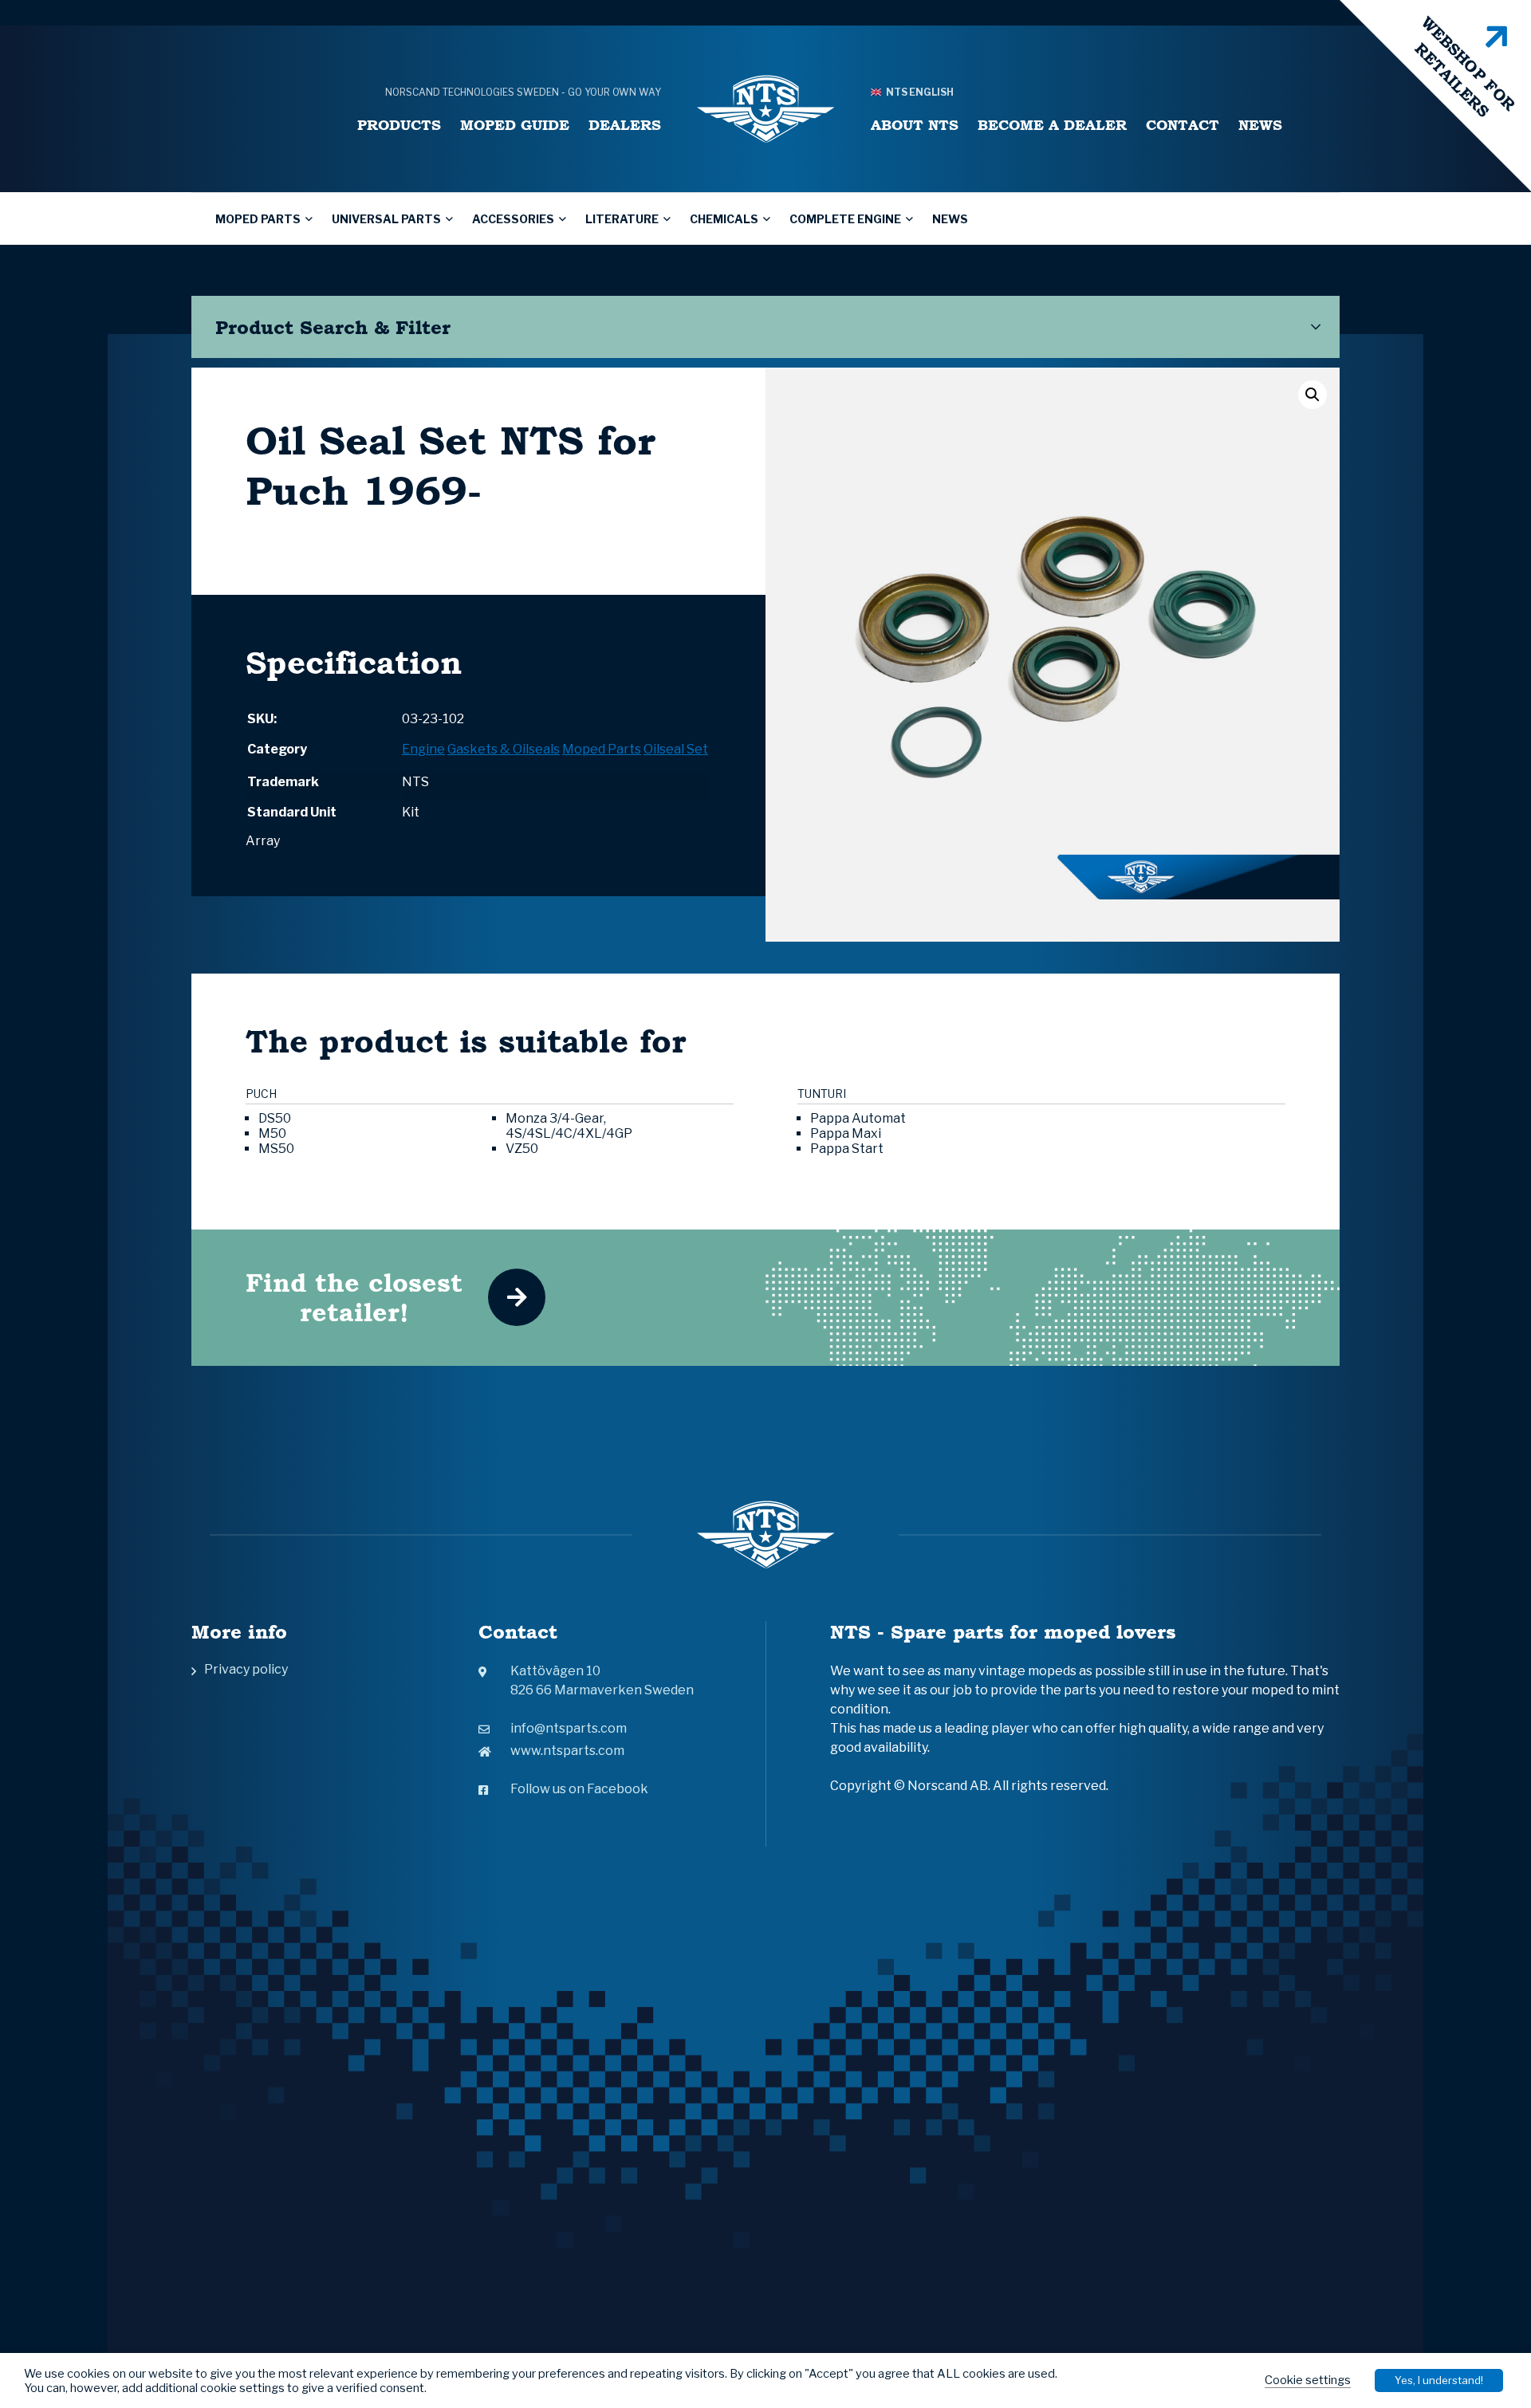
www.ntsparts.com (567, 1751)
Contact (1183, 125)
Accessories (513, 219)
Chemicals (724, 219)
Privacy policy (246, 1669)
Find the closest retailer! (354, 1297)
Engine (423, 749)
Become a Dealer (1052, 125)
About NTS (915, 125)
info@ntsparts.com (569, 1728)
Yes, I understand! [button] (1439, 2380)
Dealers (625, 125)
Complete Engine (845, 219)
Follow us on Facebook (579, 1789)
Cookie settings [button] (1308, 2380)
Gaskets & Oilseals (504, 749)
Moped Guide (515, 125)
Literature (622, 219)
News (1260, 125)
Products (399, 125)
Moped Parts (258, 219)
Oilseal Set (676, 749)
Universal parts (386, 219)
